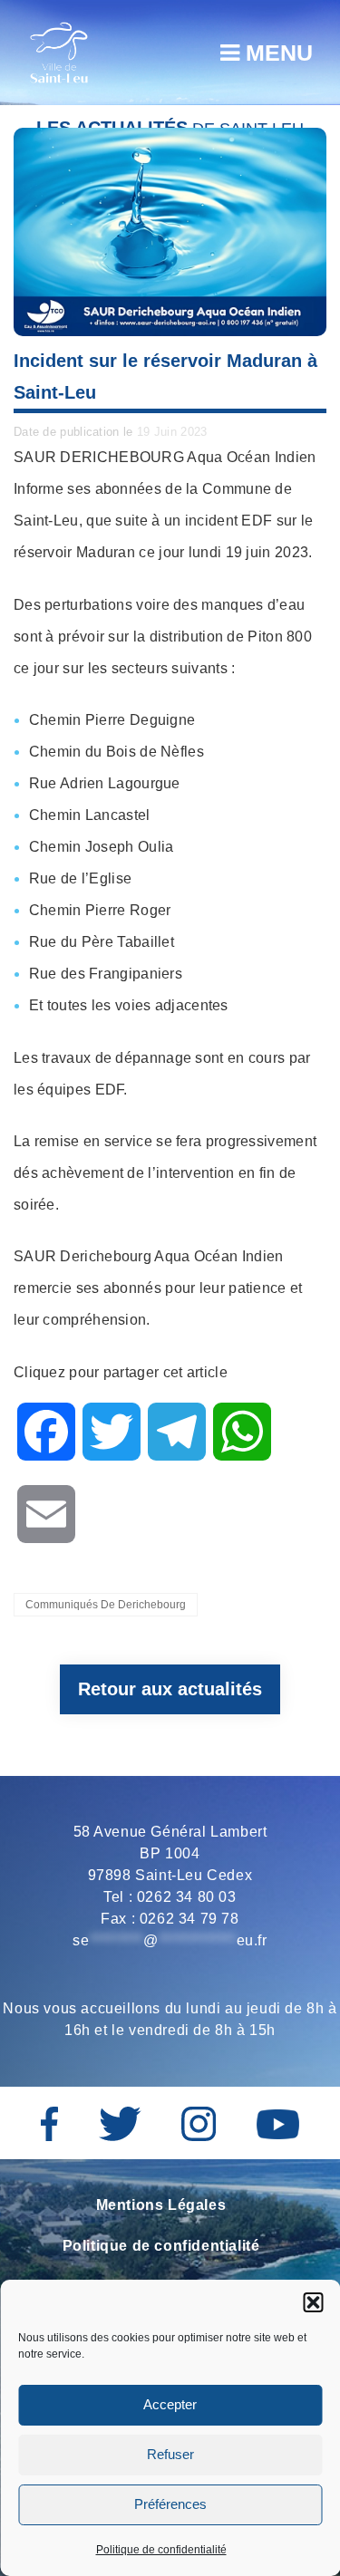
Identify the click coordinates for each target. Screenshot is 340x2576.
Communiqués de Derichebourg (106, 1605)
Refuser (170, 2454)
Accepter (170, 2404)
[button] (313, 2302)
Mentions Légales (161, 2205)
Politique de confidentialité (161, 2550)
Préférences (170, 2504)
